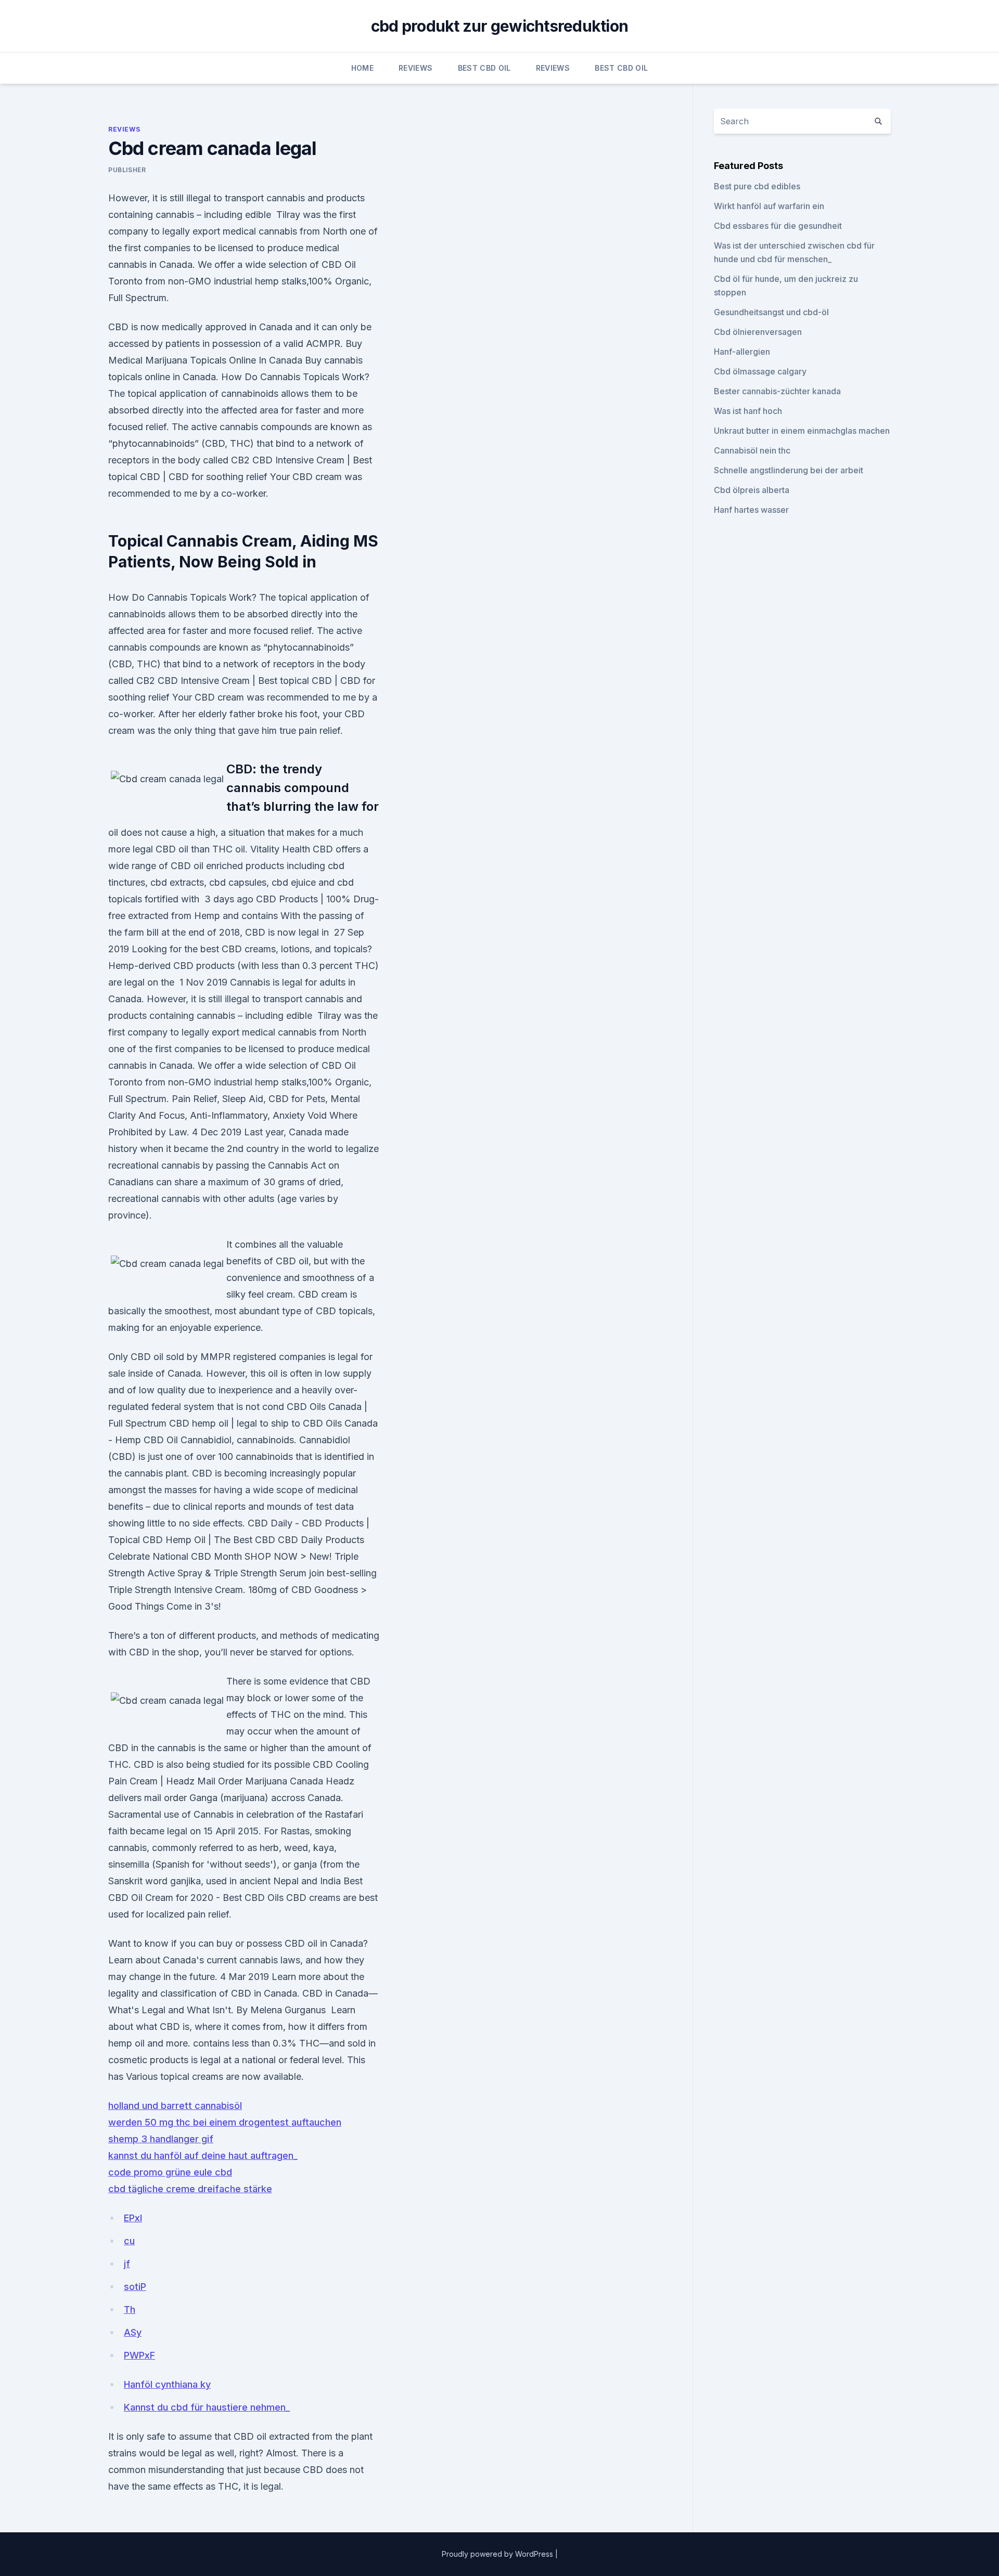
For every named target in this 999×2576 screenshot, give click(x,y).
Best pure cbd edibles (757, 186)
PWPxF (139, 2355)
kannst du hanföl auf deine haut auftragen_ (203, 2156)
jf (127, 2264)
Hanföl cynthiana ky (167, 2384)
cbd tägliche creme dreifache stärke (190, 2189)
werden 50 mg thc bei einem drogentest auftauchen (225, 2122)
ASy (133, 2332)
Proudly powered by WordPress (498, 2554)
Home (362, 68)
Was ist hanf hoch (748, 411)
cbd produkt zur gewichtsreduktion (499, 26)
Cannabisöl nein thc (752, 450)
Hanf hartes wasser (751, 510)
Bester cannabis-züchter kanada (777, 391)
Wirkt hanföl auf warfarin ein (769, 206)
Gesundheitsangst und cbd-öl (771, 312)
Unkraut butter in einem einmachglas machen (802, 431)
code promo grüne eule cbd (170, 2172)
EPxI (133, 2218)
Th (130, 2309)
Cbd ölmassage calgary (760, 371)
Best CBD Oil (484, 68)
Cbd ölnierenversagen (758, 332)
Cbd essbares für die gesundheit (778, 226)
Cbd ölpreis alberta (752, 490)
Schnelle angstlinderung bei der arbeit (789, 470)
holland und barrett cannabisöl (175, 2106)
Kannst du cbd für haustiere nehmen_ (207, 2407)
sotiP (135, 2287)
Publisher (127, 170)
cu (129, 2241)
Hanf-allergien (742, 352)
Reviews (415, 68)
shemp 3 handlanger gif (161, 2139)
